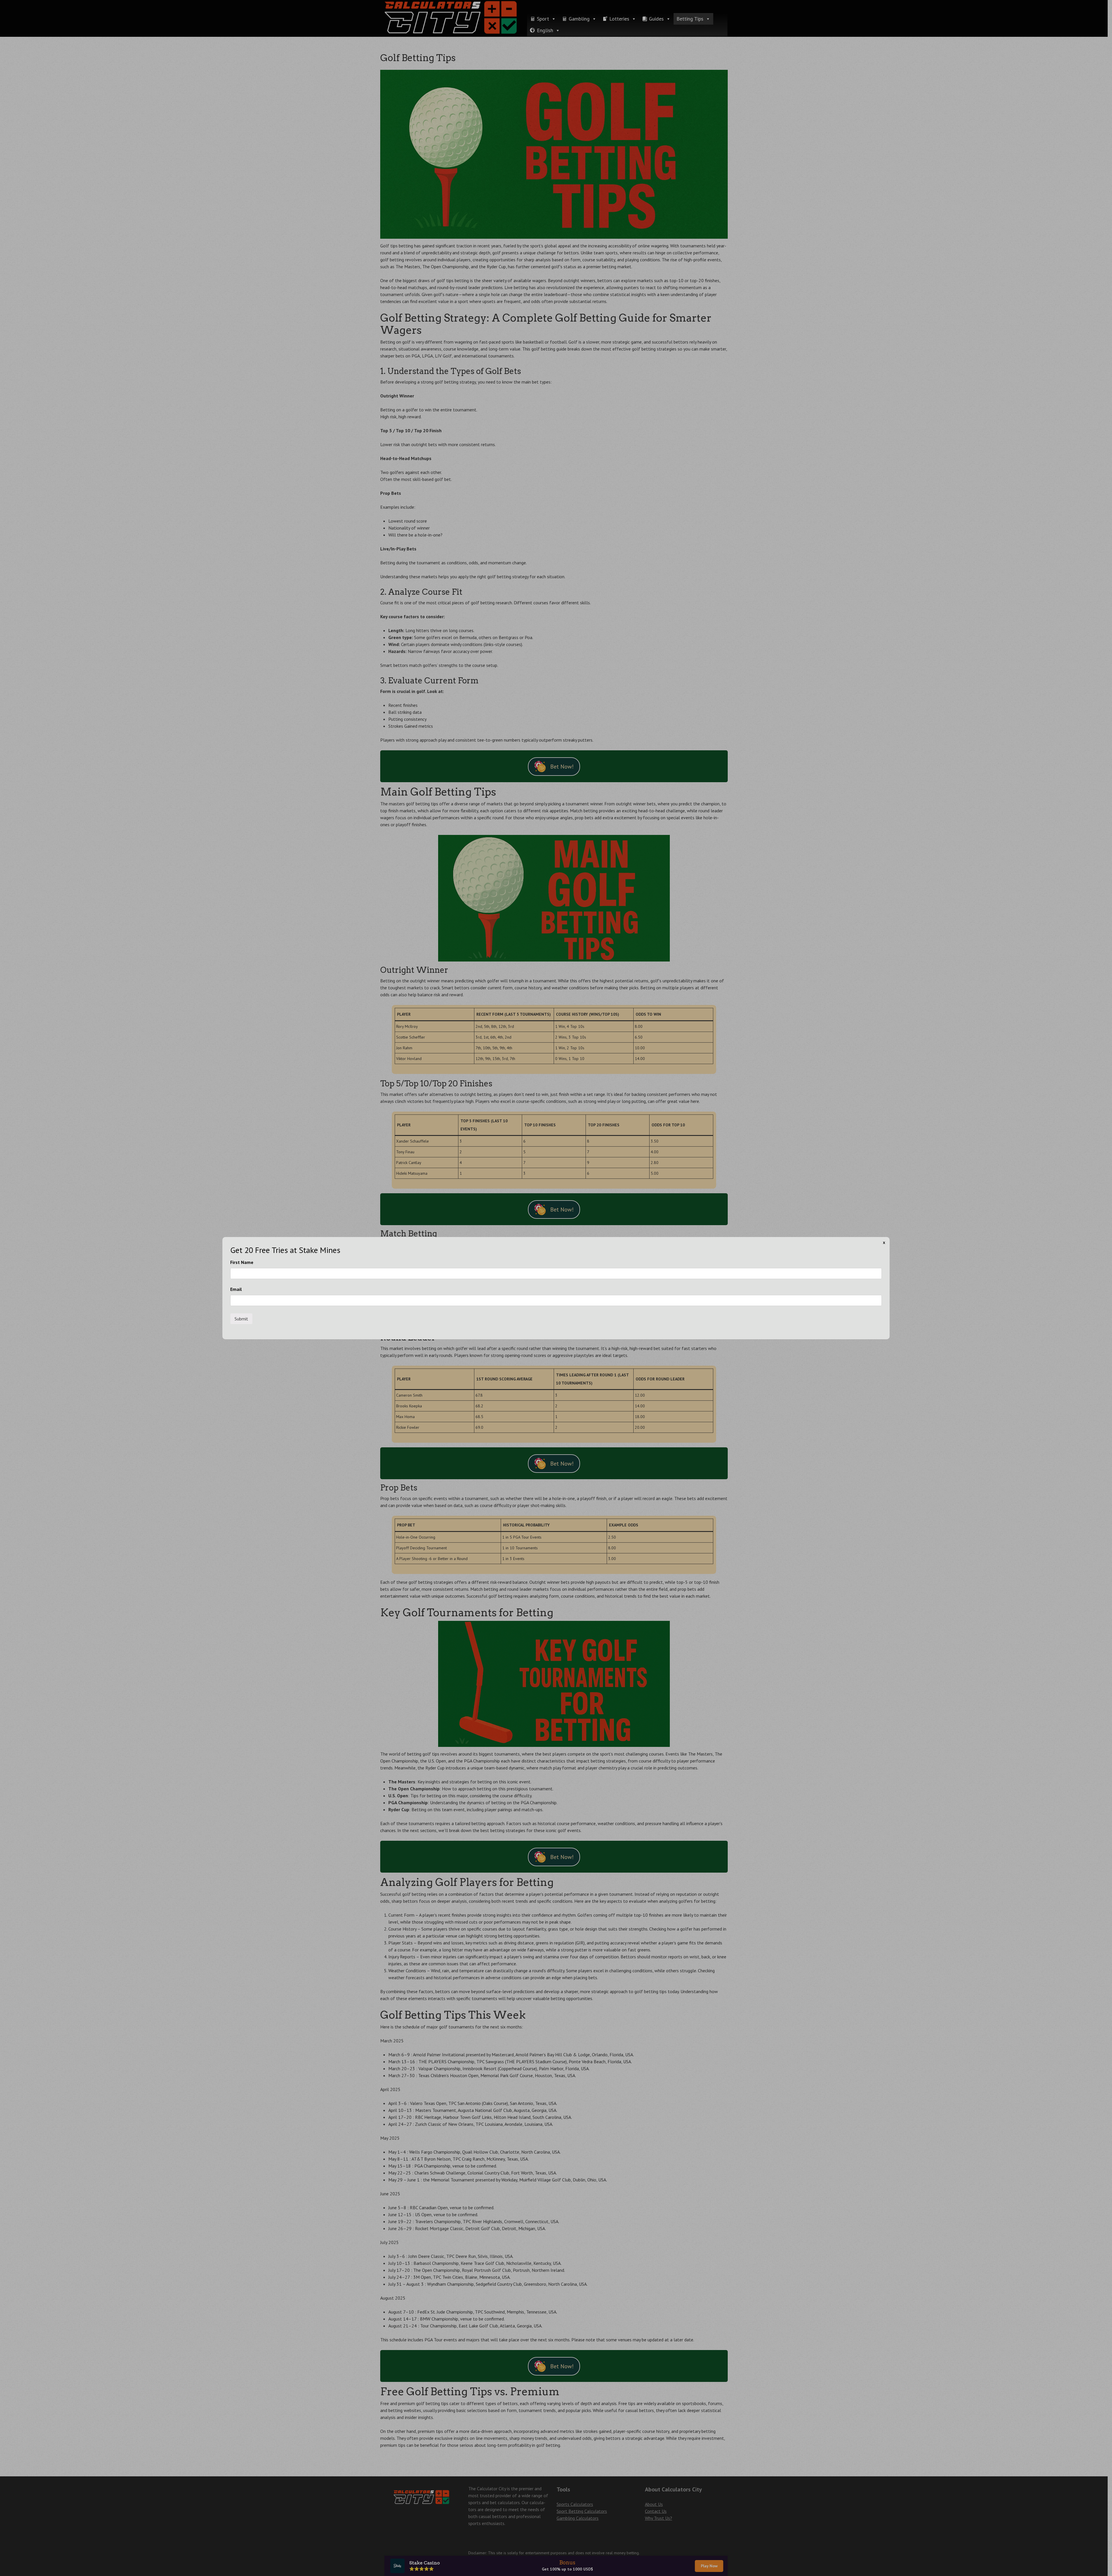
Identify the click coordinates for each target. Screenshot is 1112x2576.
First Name (242, 1262)
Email (236, 1289)
